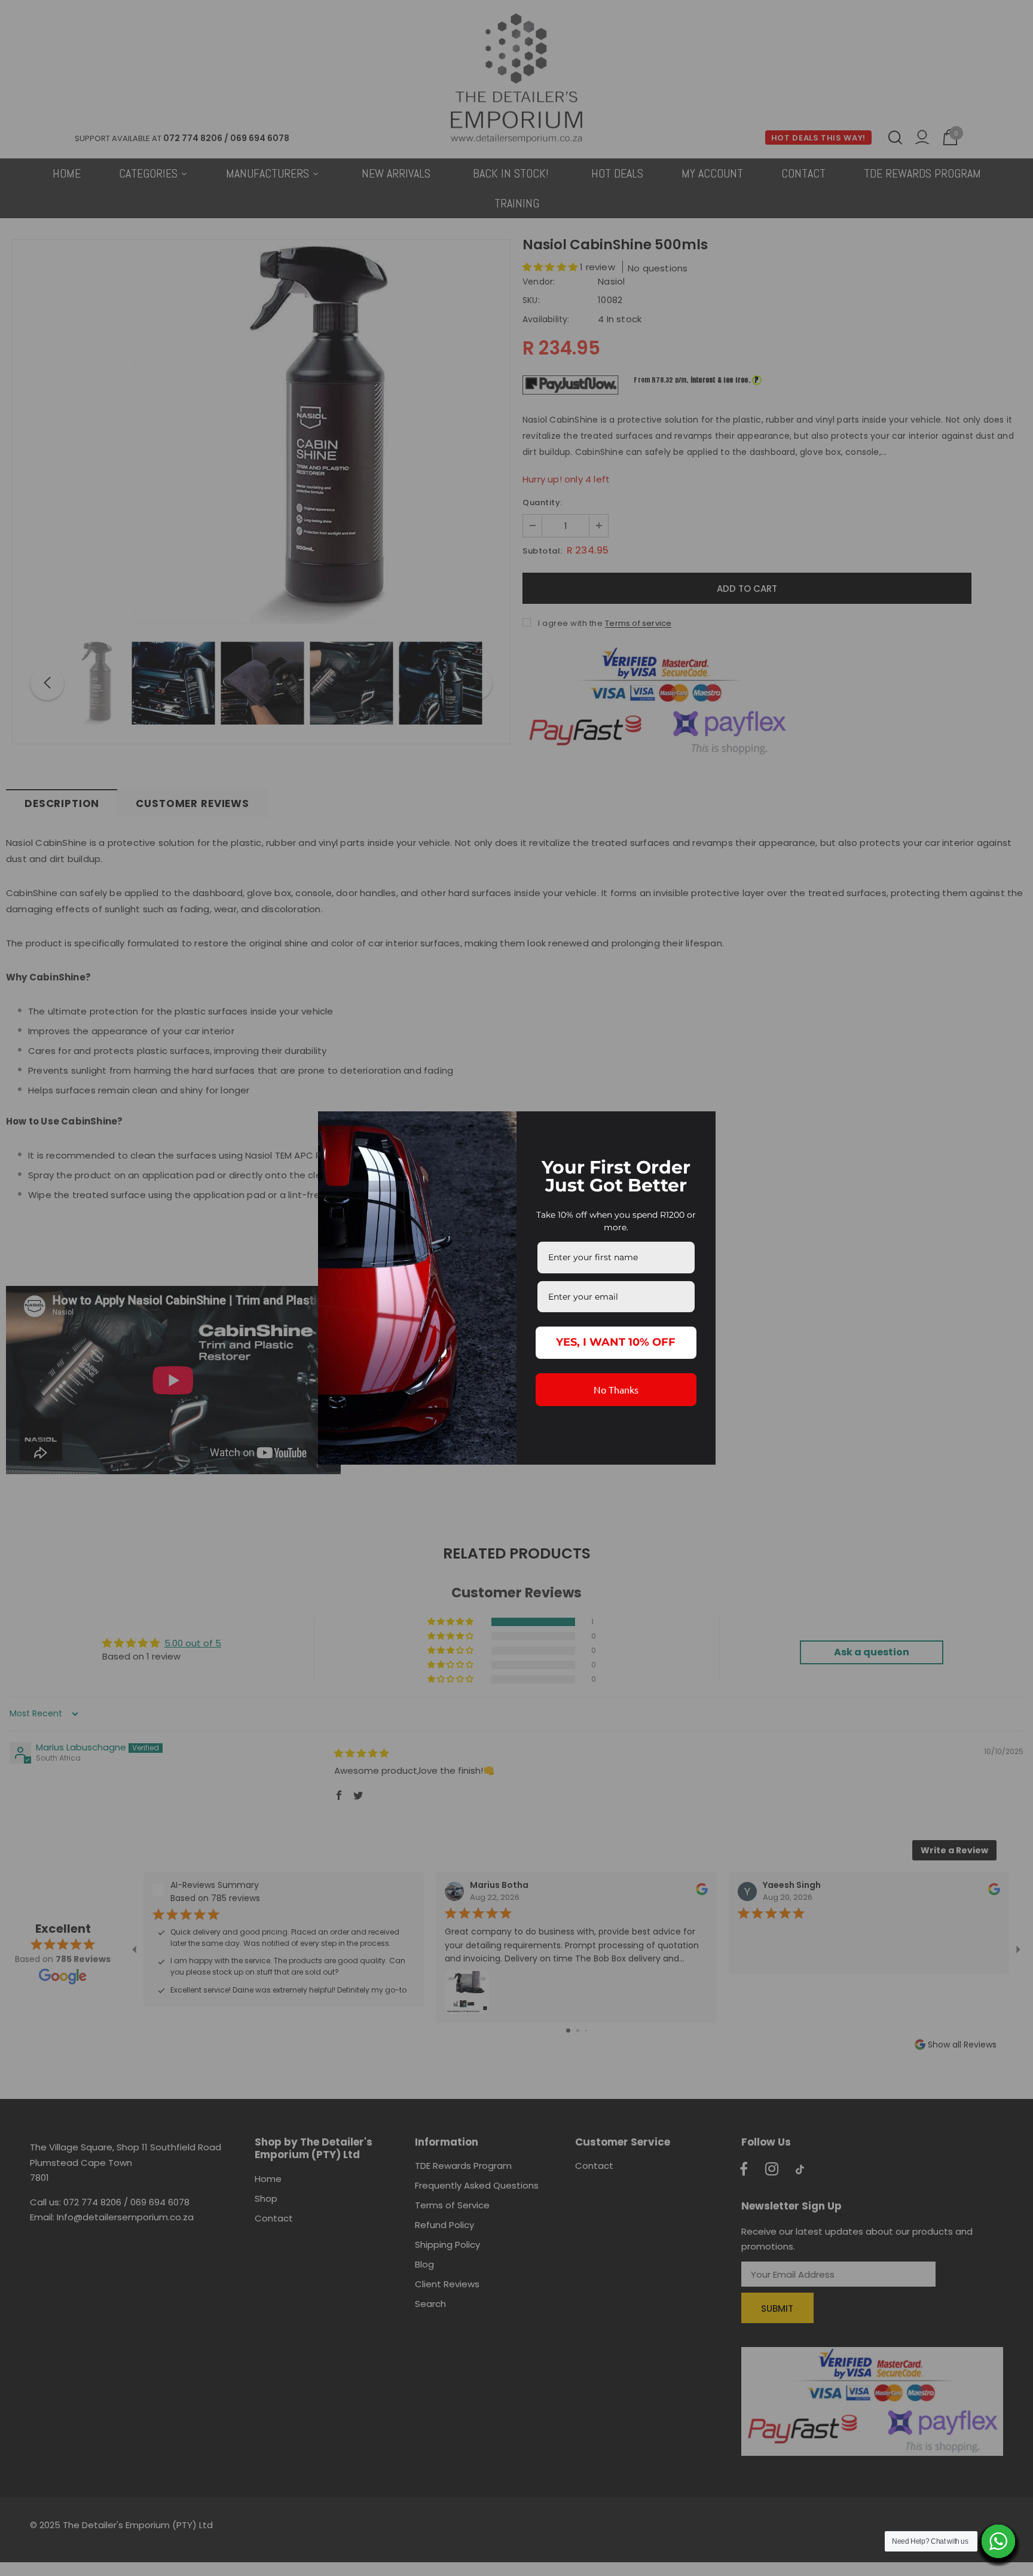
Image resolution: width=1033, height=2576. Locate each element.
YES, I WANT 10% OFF (616, 1342)
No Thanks (616, 1389)
